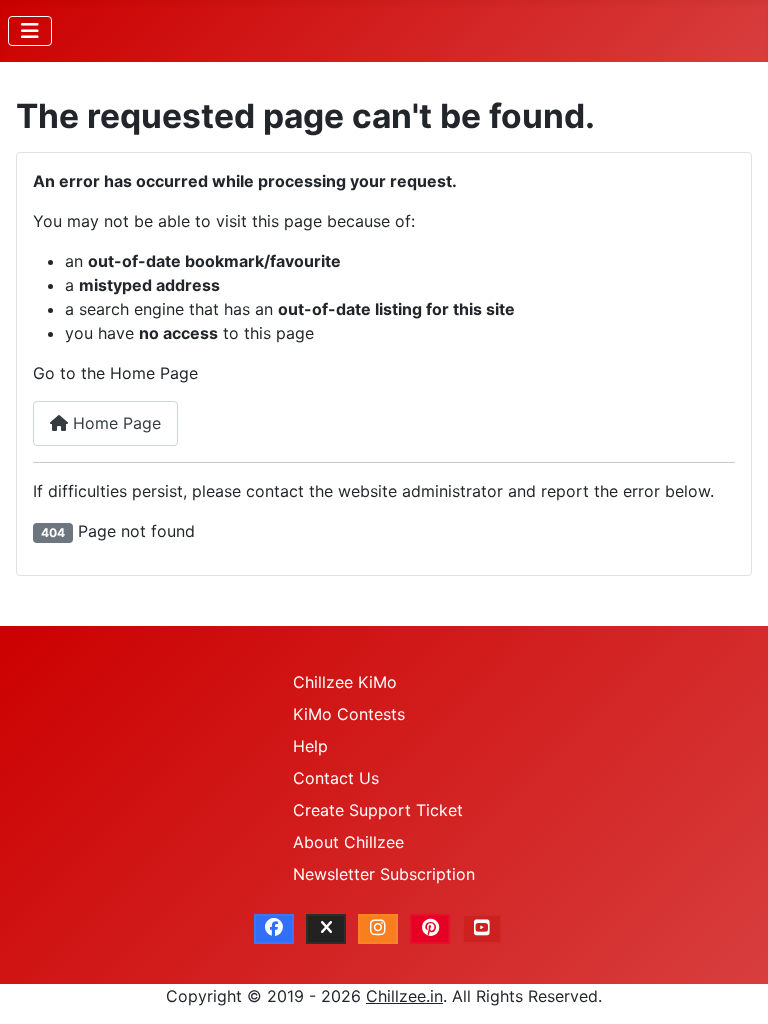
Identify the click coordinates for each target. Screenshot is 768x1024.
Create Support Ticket (378, 810)
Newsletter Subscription (384, 874)
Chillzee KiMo (345, 682)
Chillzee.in (404, 996)
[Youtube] (482, 929)
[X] (326, 929)
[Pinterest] (430, 929)
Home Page (114, 423)
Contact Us (336, 778)
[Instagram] (378, 929)
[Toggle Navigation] (30, 31)
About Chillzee (348, 842)
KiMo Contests (349, 714)
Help (310, 746)
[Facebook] (274, 929)
